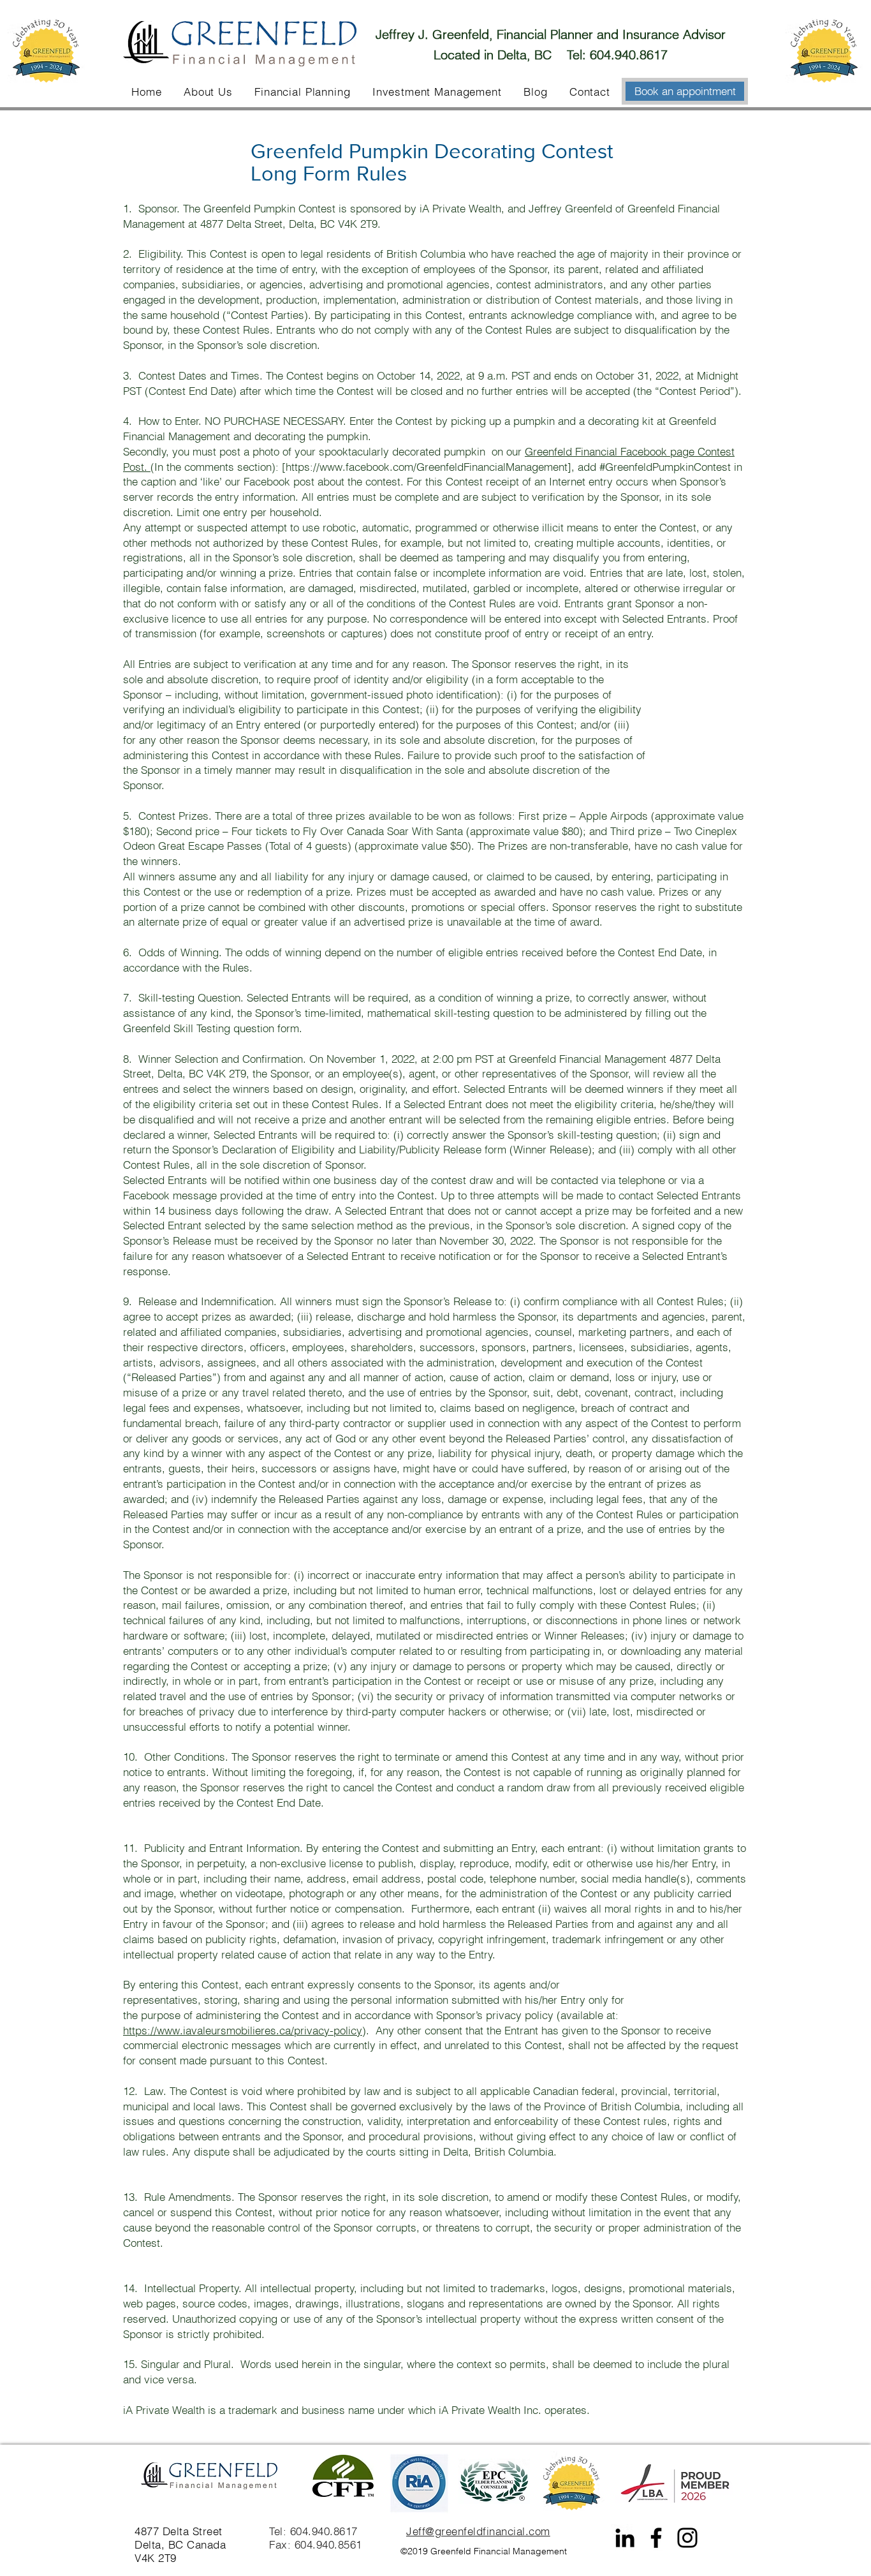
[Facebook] (656, 2538)
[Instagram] (687, 2538)
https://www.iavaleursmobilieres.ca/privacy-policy (243, 2030)
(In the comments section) (213, 467)
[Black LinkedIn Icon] (625, 2538)
